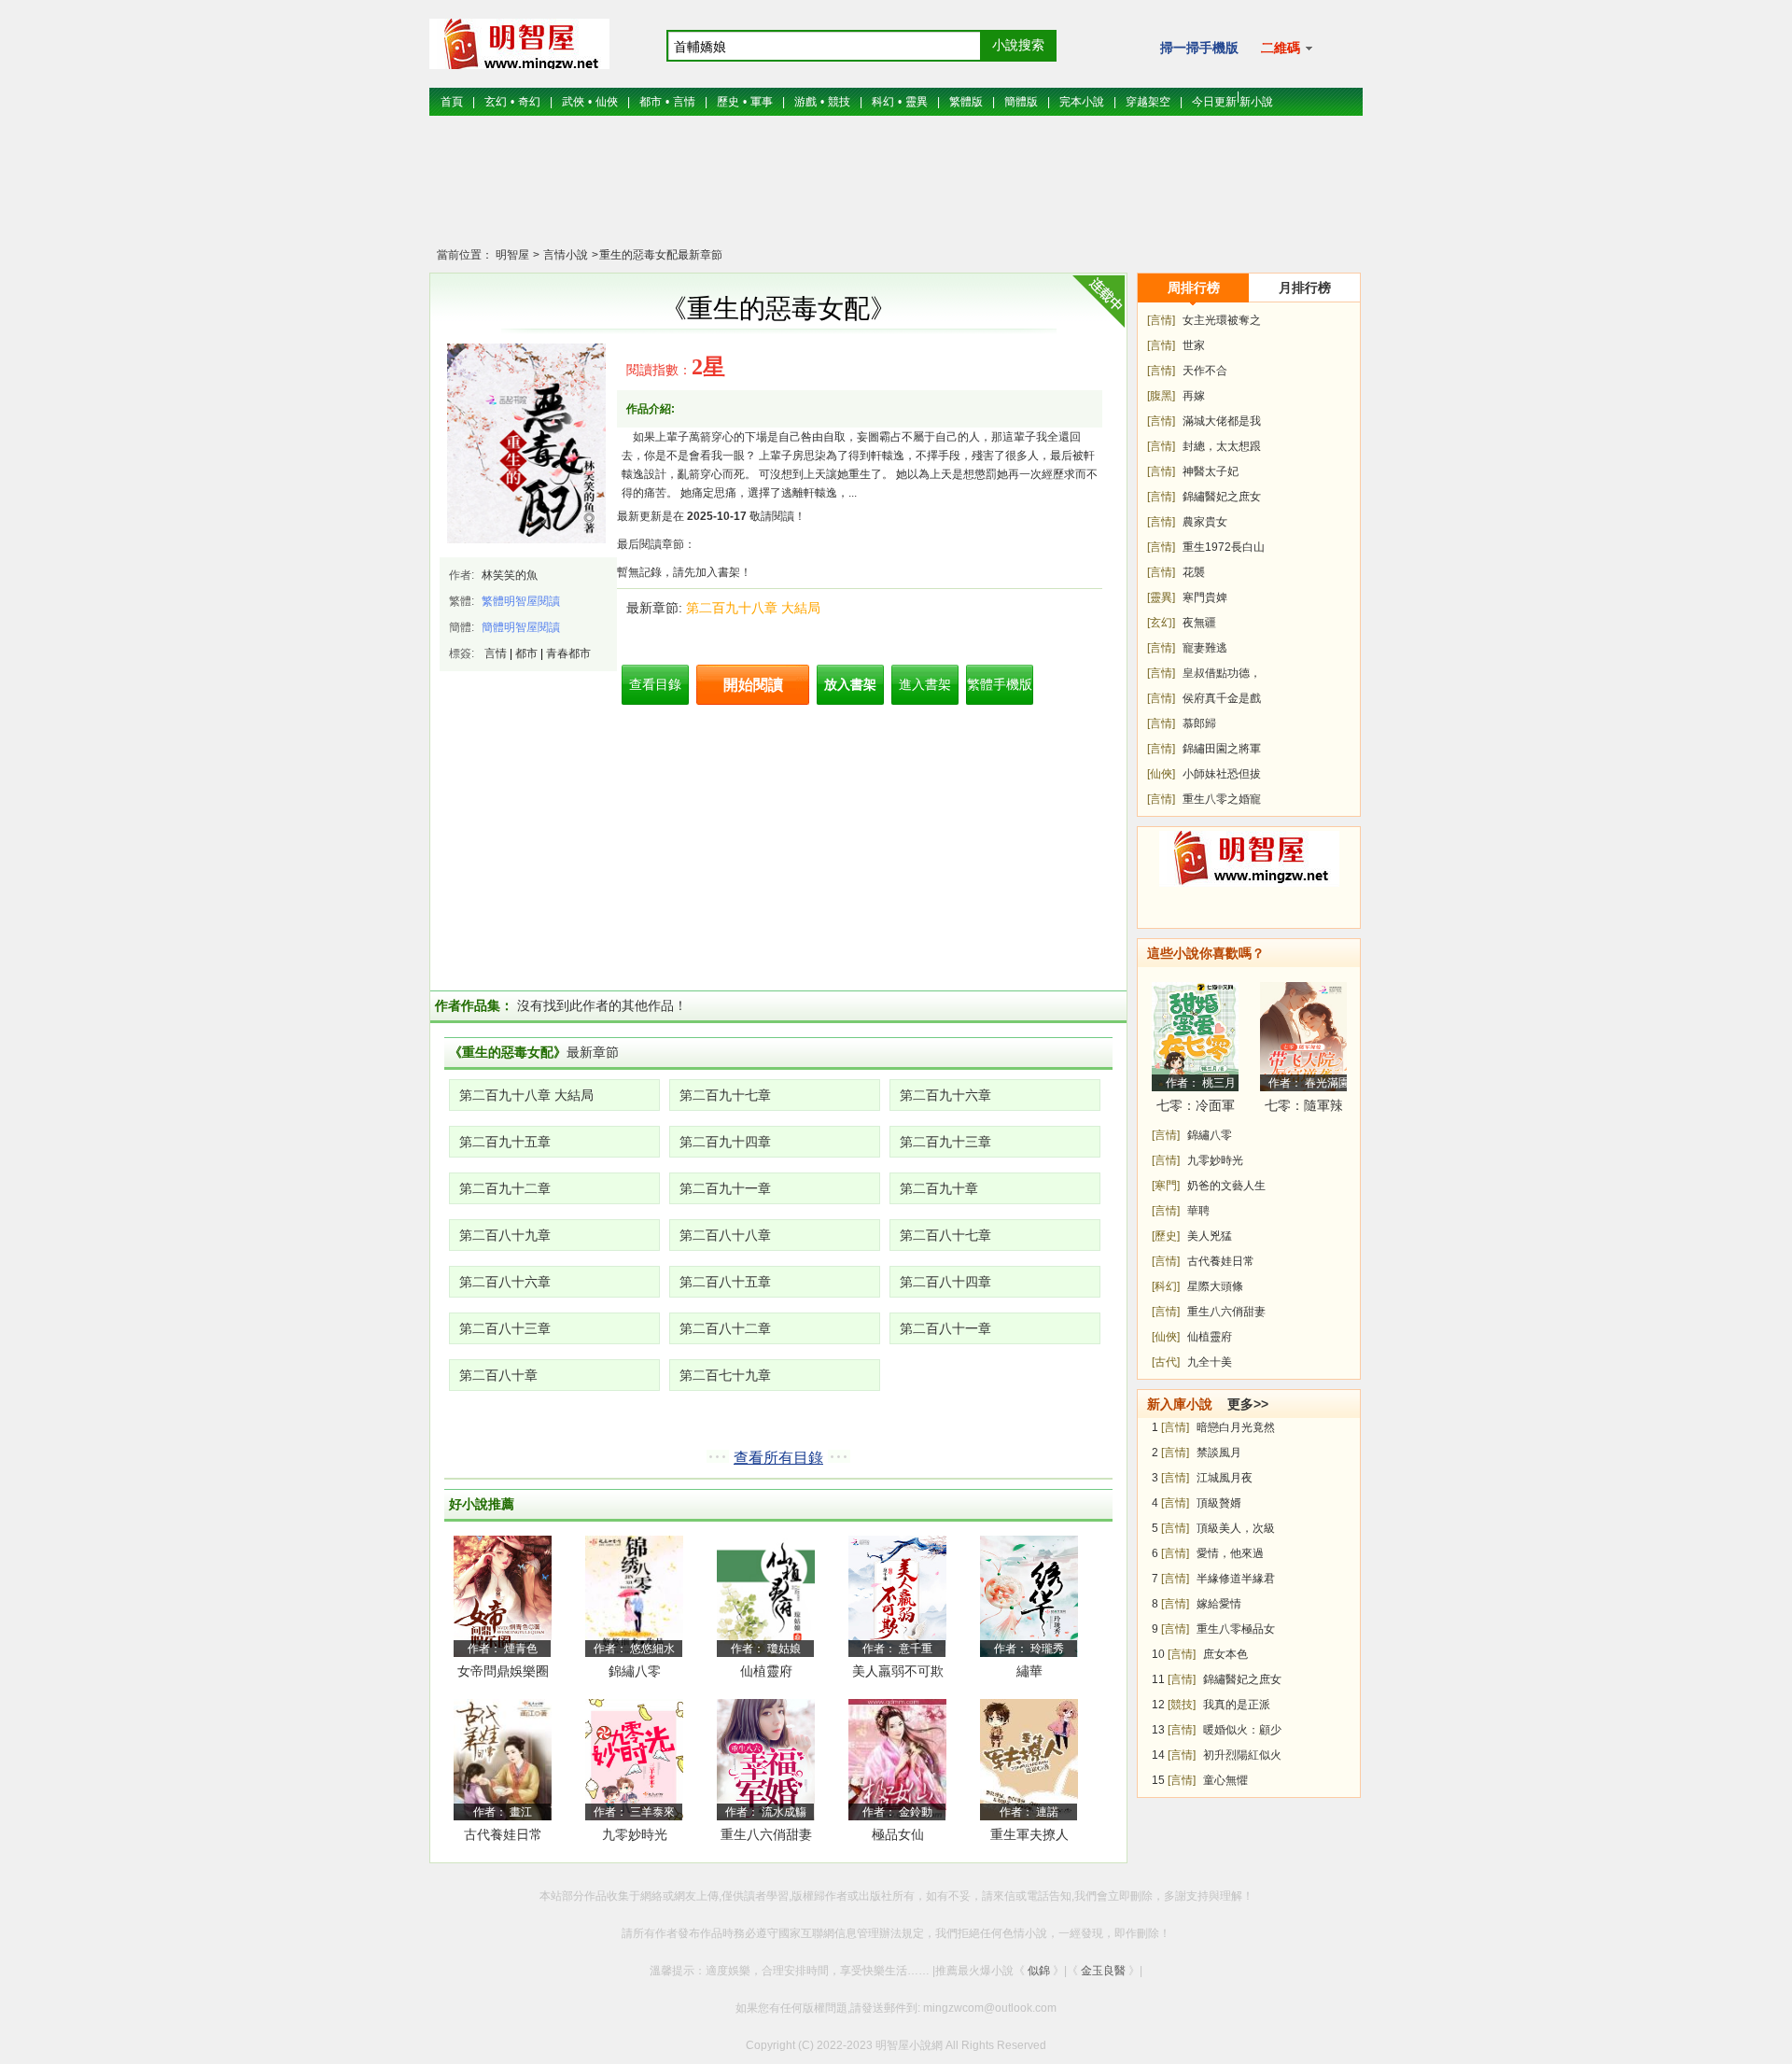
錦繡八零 (635, 1671)
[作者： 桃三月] (1195, 1036)
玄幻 (496, 102)
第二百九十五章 (505, 1142)
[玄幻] (1161, 623)
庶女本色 (1225, 1654)
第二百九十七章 (725, 1095)
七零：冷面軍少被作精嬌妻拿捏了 (1196, 1109)
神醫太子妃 (1211, 471)
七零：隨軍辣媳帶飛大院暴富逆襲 (1304, 1109)
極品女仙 (898, 1834)
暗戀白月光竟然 (1236, 1427)
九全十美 (1210, 1362)
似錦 (1039, 1971)
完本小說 (1082, 102)
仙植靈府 (766, 1671)
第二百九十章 (939, 1188)
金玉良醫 (1103, 1971)
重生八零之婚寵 (1222, 799)
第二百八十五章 (725, 1282)
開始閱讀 (753, 685)
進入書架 (925, 684)
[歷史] (1166, 1236)
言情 (684, 102)
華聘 (1198, 1211)
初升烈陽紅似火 (1242, 1755)
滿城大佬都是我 (1222, 421)
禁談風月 (1219, 1453)
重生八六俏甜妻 (766, 1834)
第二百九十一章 (725, 1188)
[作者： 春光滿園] (1303, 1036)
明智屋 (512, 255)
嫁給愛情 (1219, 1604)
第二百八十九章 (505, 1235)
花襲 (1194, 572)
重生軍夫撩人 (1029, 1834)
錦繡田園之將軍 (1222, 749)
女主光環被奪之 (1222, 320)
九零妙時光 (635, 1834)
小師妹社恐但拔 (1222, 774)
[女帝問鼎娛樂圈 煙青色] (503, 1595)
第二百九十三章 (945, 1142)
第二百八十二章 (725, 1328)
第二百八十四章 (945, 1282)
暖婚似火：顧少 (1242, 1730)
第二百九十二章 (505, 1188)
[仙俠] (1161, 774)
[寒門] (1166, 1186)
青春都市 (568, 653)
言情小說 (564, 255)
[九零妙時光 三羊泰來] (634, 1759)
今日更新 (1214, 102)
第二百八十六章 (505, 1282)
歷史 (728, 102)
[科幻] (1166, 1286)
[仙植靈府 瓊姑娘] (766, 1595)
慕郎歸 (1199, 723)
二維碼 (1282, 48)
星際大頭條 (1215, 1286)
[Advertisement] (896, 191)
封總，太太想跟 (1222, 446)
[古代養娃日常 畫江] (503, 1759)
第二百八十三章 (505, 1328)
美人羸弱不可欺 (898, 1671)
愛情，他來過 (1230, 1553)
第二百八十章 (498, 1375)
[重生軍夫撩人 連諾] (1029, 1759)
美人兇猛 (1210, 1236)
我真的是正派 (1237, 1705)
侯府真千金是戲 (1222, 698)
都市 (651, 102)
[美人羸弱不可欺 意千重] (897, 1595)
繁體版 (966, 102)
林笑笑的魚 (510, 575)
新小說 (1256, 102)
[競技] (1182, 1705)
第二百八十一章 (945, 1328)
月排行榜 (1305, 288)
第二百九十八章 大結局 (753, 608)
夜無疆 (1199, 623)
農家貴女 (1205, 522)
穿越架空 (1148, 102)
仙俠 (607, 102)
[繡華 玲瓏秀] (1029, 1595)
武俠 (573, 102)
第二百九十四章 (725, 1142)
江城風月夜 (1225, 1478)
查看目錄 (655, 684)
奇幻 (529, 102)
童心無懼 (1225, 1780)
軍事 (762, 102)
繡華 (1029, 1671)
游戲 (805, 102)
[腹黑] (1161, 396)
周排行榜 (1194, 288)
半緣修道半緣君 (1236, 1579)
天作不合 (1205, 371)
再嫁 (1194, 396)
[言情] (1161, 320)
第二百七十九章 (725, 1375)
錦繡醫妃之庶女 (1222, 497)
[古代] (1166, 1362)
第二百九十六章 (945, 1095)
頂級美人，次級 (1236, 1528)
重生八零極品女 (1236, 1629)
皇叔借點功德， (1222, 673)
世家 (1194, 345)
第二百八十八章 (725, 1235)
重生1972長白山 (1224, 547)
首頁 (452, 102)
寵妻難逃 (1205, 648)
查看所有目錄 (778, 1458)
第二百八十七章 (945, 1235)
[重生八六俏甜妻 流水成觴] (766, 1759)
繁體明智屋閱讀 (521, 601)
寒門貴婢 (1205, 597)
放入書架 (850, 684)
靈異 (917, 102)
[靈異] (1161, 597)
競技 (839, 102)
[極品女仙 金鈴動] (897, 1759)
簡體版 (1021, 102)
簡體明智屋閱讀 (521, 627)
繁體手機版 (1000, 684)
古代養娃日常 (503, 1834)
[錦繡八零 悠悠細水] (634, 1595)
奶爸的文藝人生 (1226, 1186)
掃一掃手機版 (1199, 48)
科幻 (883, 102)
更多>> (1248, 1404)
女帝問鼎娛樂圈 (503, 1671)
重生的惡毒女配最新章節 (661, 255)
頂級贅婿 (1219, 1503)
